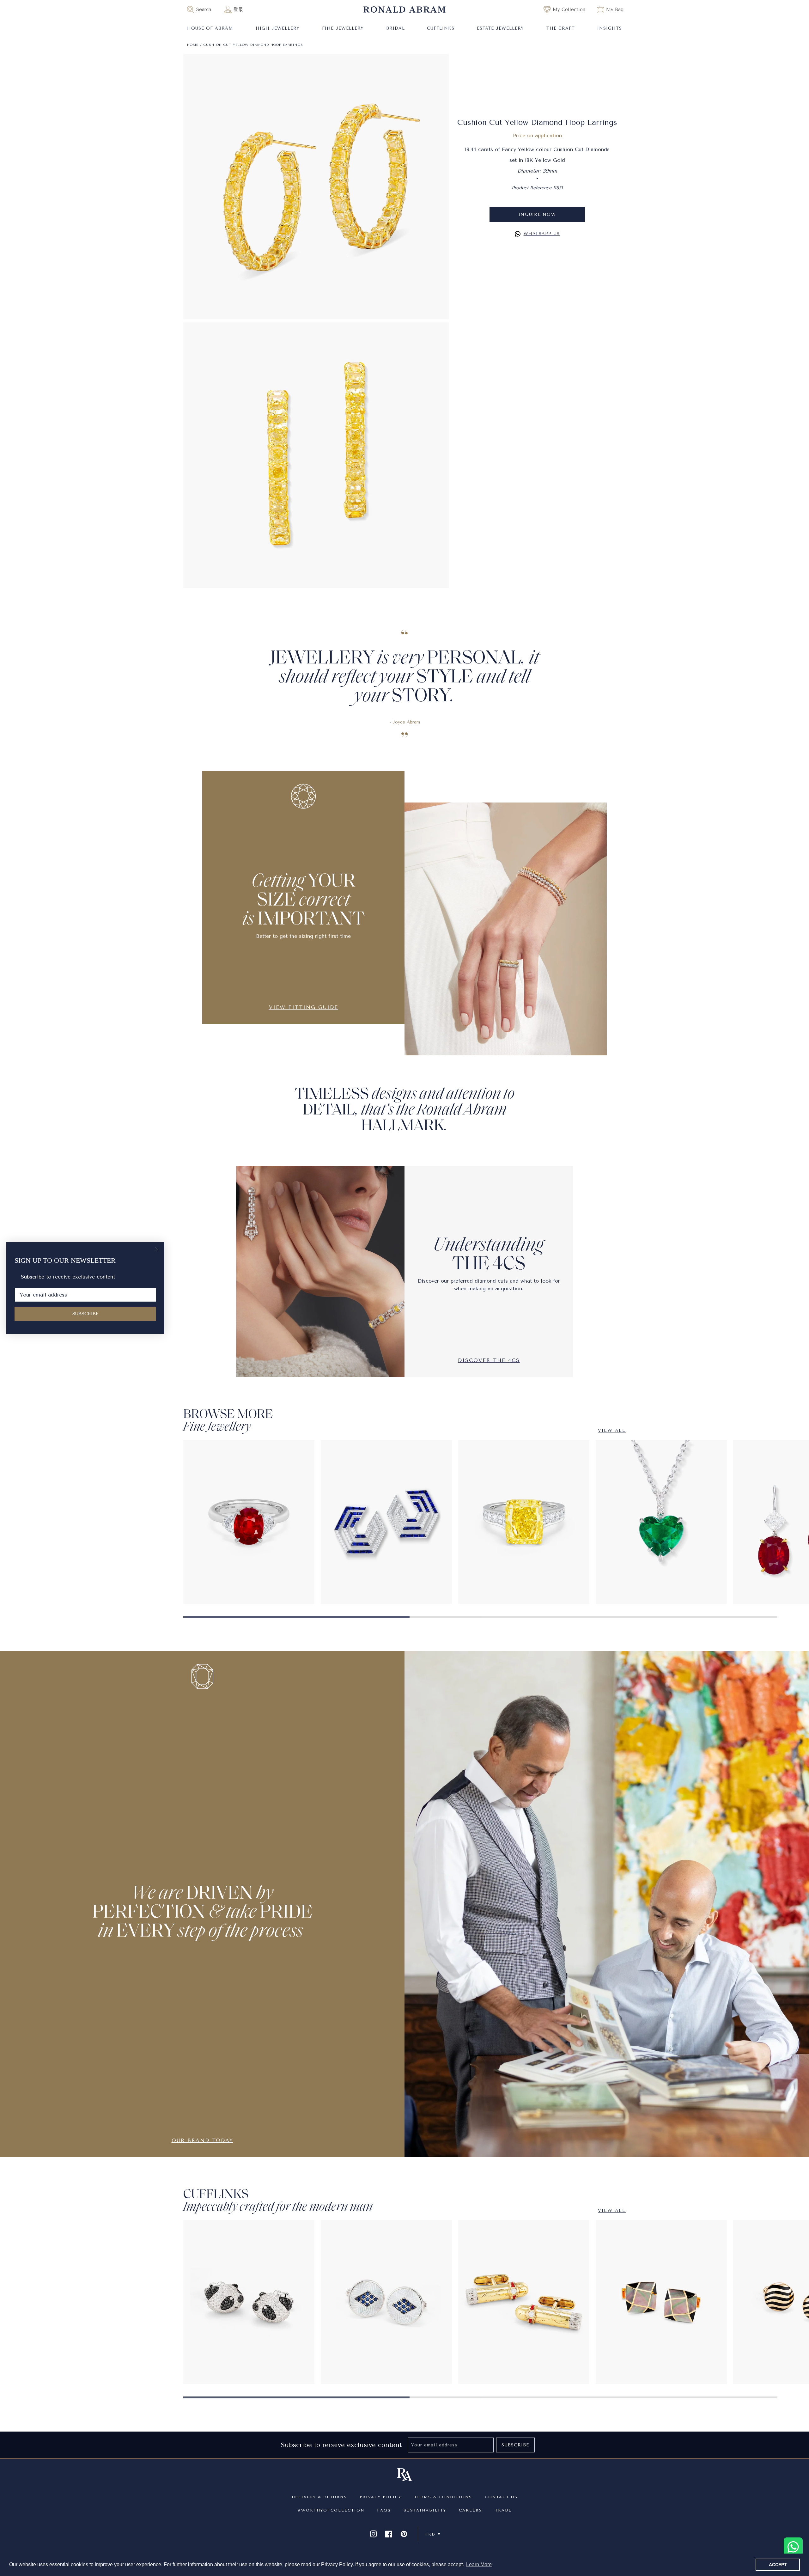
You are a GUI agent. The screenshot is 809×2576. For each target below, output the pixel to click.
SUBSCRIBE (85, 1314)
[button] (202, 9)
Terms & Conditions (443, 2497)
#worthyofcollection (331, 2510)
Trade (503, 2510)
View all (612, 1430)
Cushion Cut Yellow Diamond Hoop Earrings (253, 45)
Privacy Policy (380, 2497)
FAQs (384, 2510)
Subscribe (515, 2445)
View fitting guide (304, 1007)
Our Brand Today (202, 2140)
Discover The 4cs (489, 1360)
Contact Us (501, 2497)
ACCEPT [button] (778, 2565)
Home (193, 45)
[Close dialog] (157, 1249)
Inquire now (537, 214)
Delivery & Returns (319, 2497)
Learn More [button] (479, 2564)
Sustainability (425, 2510)
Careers (471, 2510)
